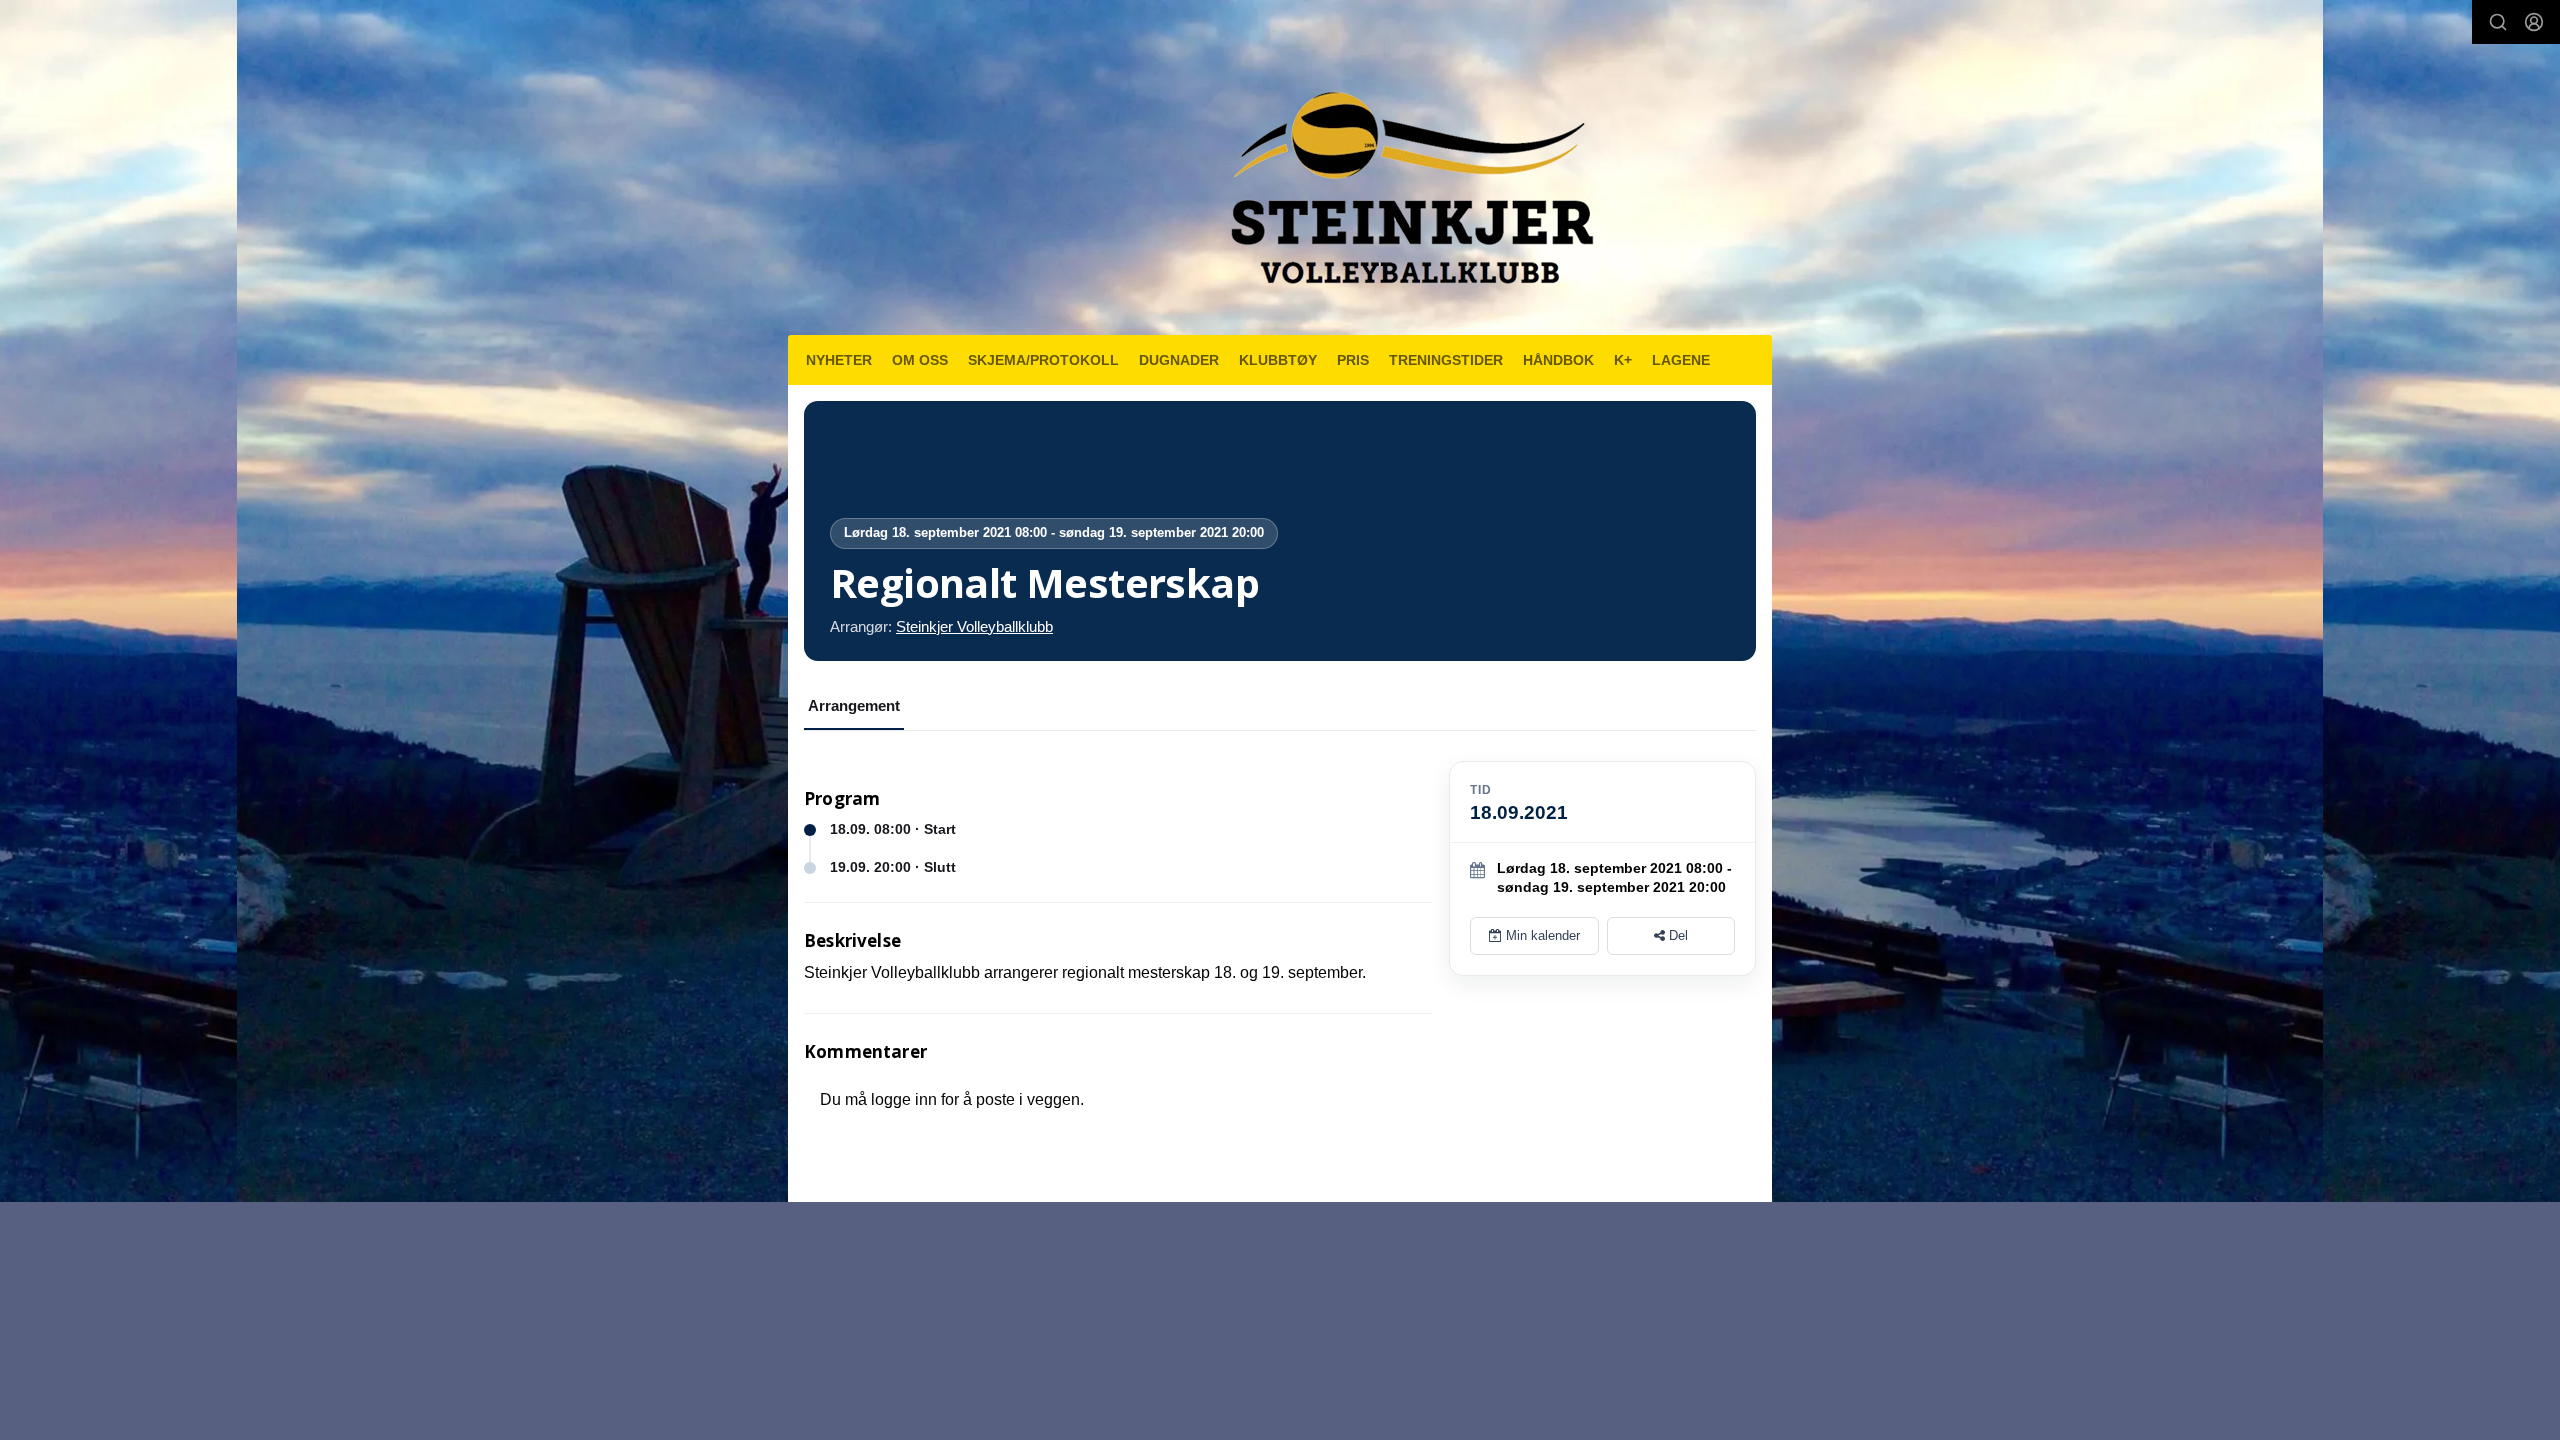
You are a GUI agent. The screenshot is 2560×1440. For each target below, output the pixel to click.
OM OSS (920, 360)
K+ (1623, 360)
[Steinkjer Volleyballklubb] (1407, 176)
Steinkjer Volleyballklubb (974, 626)
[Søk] (2498, 22)
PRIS (1353, 360)
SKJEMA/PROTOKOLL (1043, 360)
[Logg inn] (2534, 22)
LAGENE (1681, 360)
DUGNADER (1179, 360)
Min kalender (1541, 935)
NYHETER (839, 360)
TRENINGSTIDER (1446, 360)
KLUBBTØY (1278, 360)
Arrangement (854, 705)
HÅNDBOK (1558, 360)
